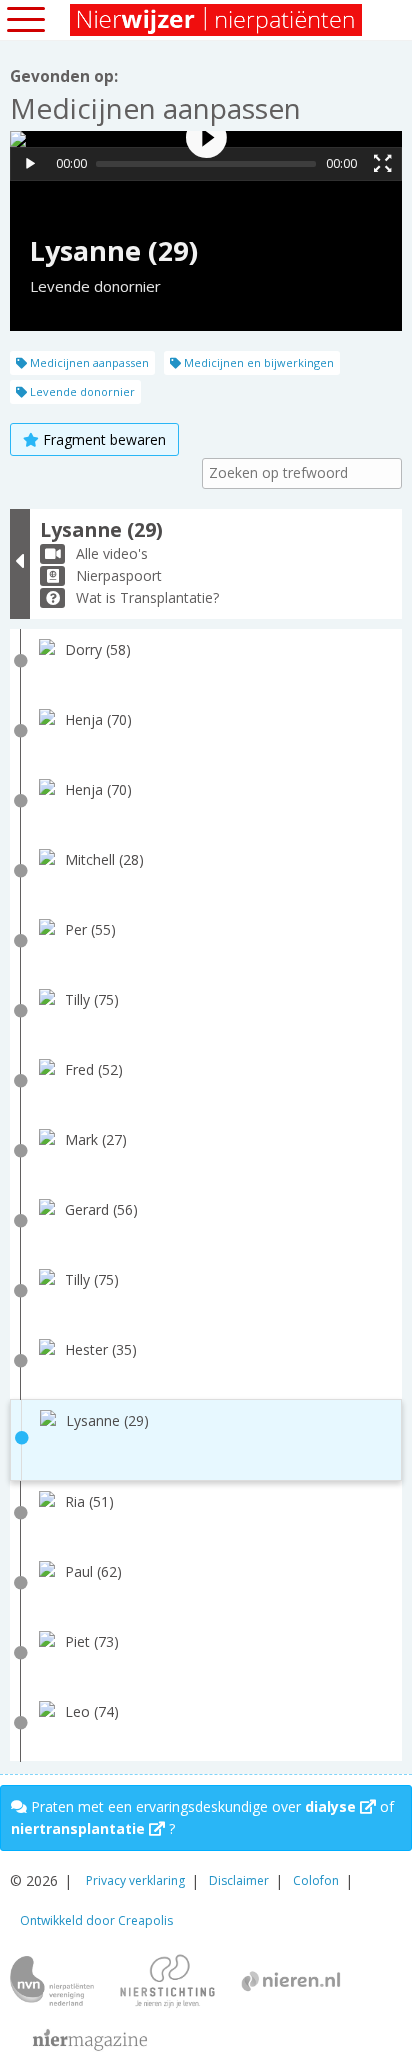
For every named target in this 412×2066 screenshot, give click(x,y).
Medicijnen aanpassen (88, 362)
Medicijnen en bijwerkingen (257, 362)
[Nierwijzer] (217, 20)
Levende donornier (81, 391)
